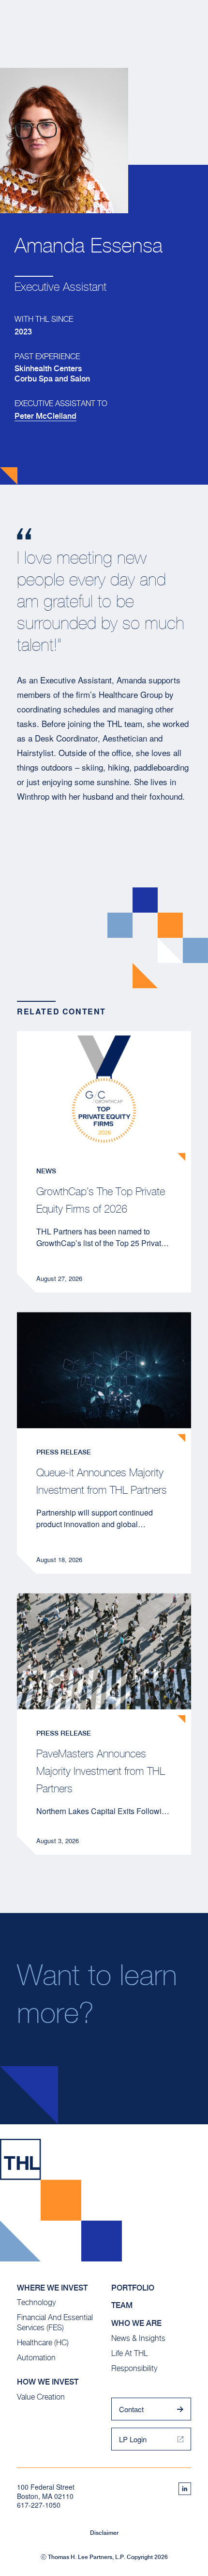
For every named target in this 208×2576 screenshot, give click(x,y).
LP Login (133, 2439)
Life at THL (130, 2353)
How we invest (48, 2382)
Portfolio (133, 2288)
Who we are (136, 2323)
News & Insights (138, 2338)
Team (122, 2305)
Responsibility (134, 2368)
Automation (36, 2358)
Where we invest (52, 2288)
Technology (36, 2302)
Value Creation (41, 2397)
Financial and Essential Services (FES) (55, 2323)
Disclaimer (104, 2533)
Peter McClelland (45, 416)
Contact (131, 2409)
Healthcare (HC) (43, 2343)
